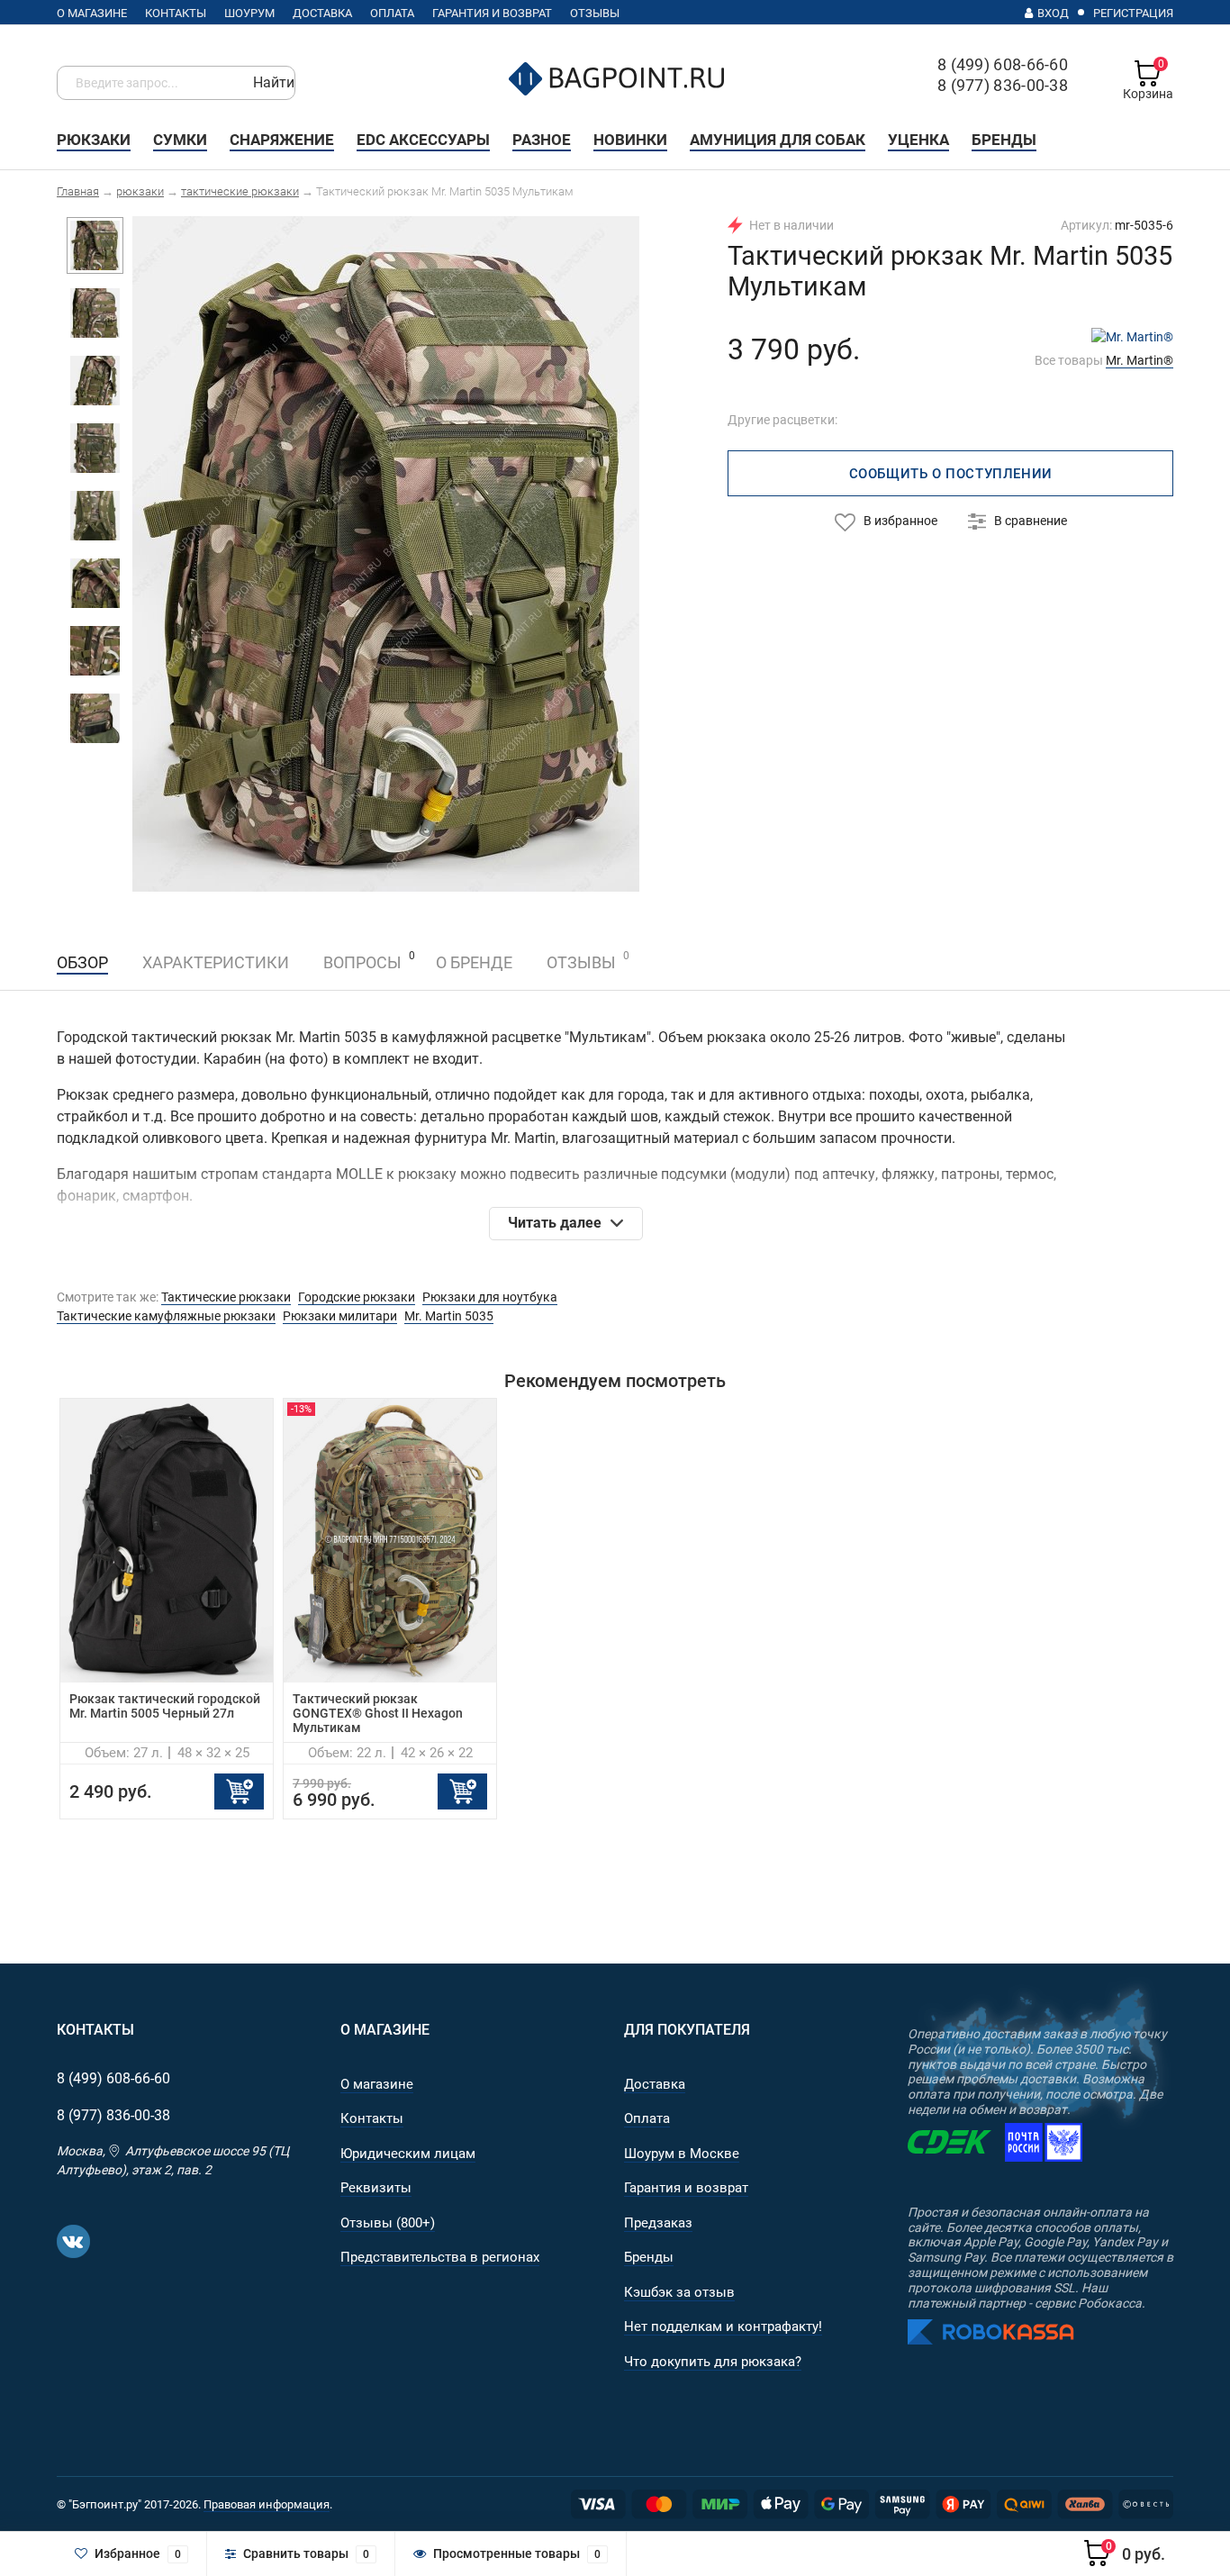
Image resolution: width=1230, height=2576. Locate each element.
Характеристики (216, 962)
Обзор (82, 962)
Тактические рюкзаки (226, 1297)
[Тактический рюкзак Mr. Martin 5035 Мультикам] (386, 553)
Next (605, 556)
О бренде (474, 962)
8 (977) (113, 2115)
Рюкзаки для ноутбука (490, 1297)
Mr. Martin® (1140, 360)
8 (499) (113, 2078)
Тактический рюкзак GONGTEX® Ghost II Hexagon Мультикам (378, 1713)
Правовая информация (267, 2504)
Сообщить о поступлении (951, 474)
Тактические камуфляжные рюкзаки (166, 1316)
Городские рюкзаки (357, 1297)
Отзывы (581, 961)
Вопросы (362, 962)
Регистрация (1133, 13)
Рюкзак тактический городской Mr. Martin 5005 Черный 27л (165, 1706)
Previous (167, 556)
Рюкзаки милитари (340, 1316)
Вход (1053, 13)
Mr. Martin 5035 (449, 1316)
